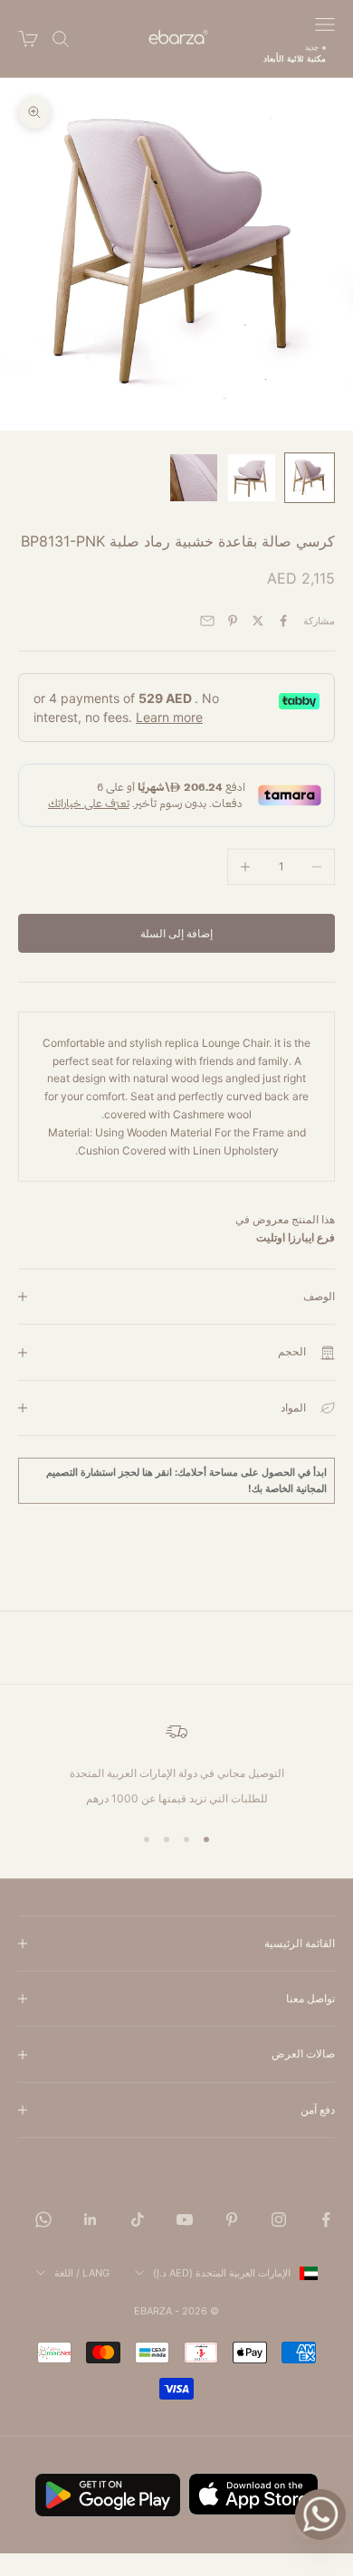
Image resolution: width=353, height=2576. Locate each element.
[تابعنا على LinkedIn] (91, 2220)
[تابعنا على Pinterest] (232, 2220)
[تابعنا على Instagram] (279, 2220)
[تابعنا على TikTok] (138, 2220)
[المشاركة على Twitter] (258, 621)
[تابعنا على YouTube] (185, 2220)
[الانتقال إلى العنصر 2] (252, 478)
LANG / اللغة (82, 2273)
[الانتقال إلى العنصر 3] (194, 478)
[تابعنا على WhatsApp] (43, 2220)
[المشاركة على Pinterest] (233, 621)
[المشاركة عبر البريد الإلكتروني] (207, 621)
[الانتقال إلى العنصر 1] (310, 478)
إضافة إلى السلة (176, 933)
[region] (176, 1764)
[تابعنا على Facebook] (326, 2220)
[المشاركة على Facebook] (283, 621)
